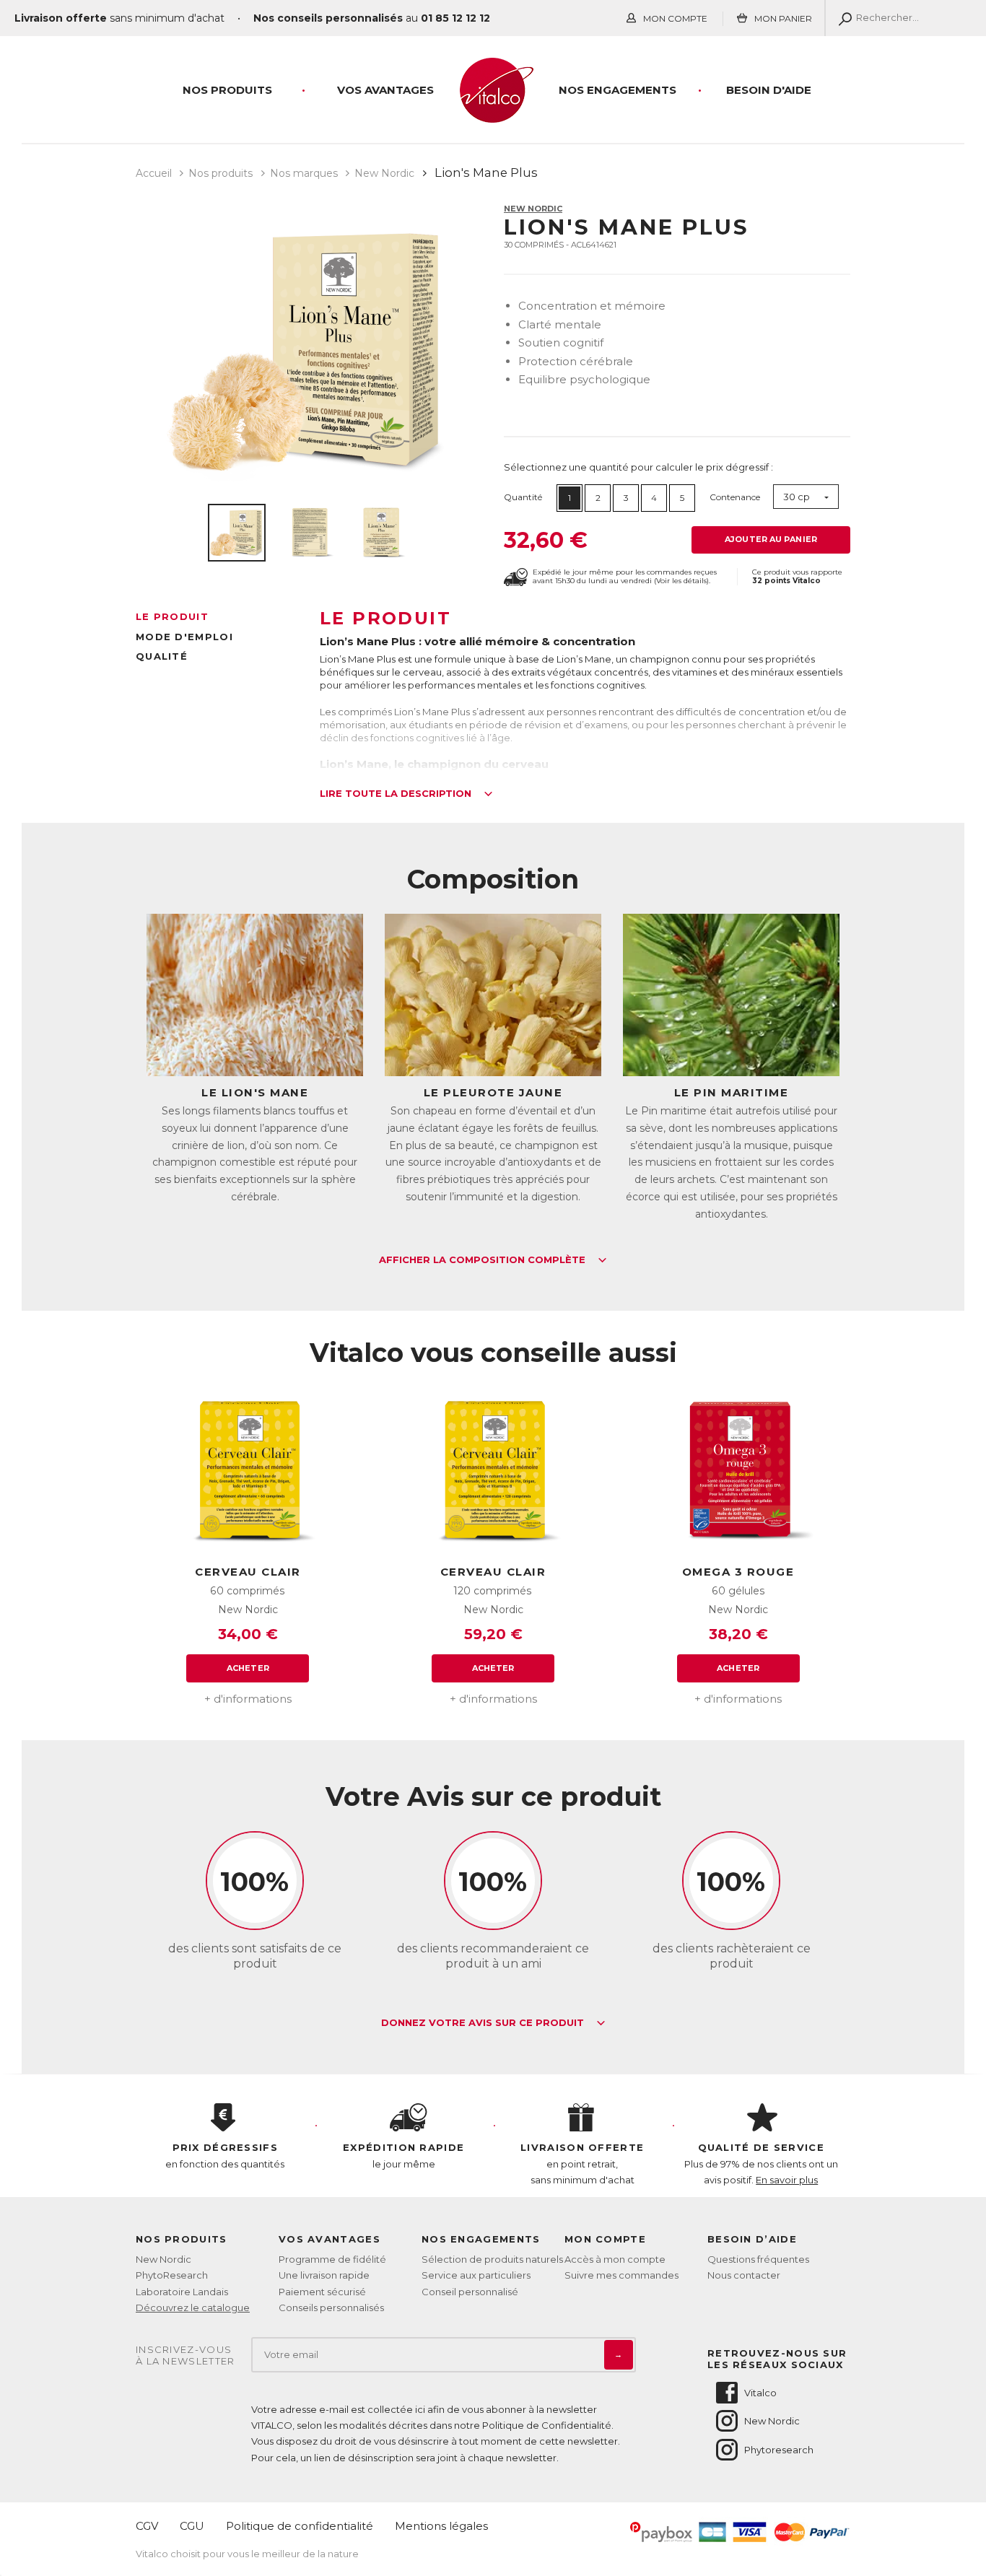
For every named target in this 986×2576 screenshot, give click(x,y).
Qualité (162, 656)
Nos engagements (618, 90)
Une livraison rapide (324, 2275)
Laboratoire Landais (182, 2292)
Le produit (172, 616)
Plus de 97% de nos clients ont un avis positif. (761, 2163)
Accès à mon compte (615, 2259)
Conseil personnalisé (470, 2292)
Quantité (523, 497)
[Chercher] (842, 18)
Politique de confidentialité (300, 2526)
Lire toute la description (397, 794)
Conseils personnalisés (331, 2308)
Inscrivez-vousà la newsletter (186, 2355)
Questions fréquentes (758, 2259)
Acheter (248, 1668)
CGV (147, 2526)
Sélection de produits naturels (492, 2259)
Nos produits (227, 90)
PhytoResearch (172, 2275)
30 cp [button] (797, 497)
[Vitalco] (493, 115)
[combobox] (806, 497)
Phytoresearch (779, 2450)
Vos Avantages (385, 90)
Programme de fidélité (332, 2259)
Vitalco (760, 2393)
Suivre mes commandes (621, 2275)
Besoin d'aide (769, 90)
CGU (192, 2526)
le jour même (403, 2155)
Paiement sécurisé (322, 2292)
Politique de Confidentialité (547, 2425)
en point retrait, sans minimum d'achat (582, 2163)
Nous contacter (744, 2275)
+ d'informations (248, 1699)
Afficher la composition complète (484, 1260)
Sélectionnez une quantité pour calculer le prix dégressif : (638, 467)
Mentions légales (441, 2526)
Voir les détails (681, 581)
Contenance (735, 497)
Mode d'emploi (184, 637)
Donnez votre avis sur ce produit (484, 2023)
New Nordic (533, 209)
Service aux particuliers (476, 2275)
